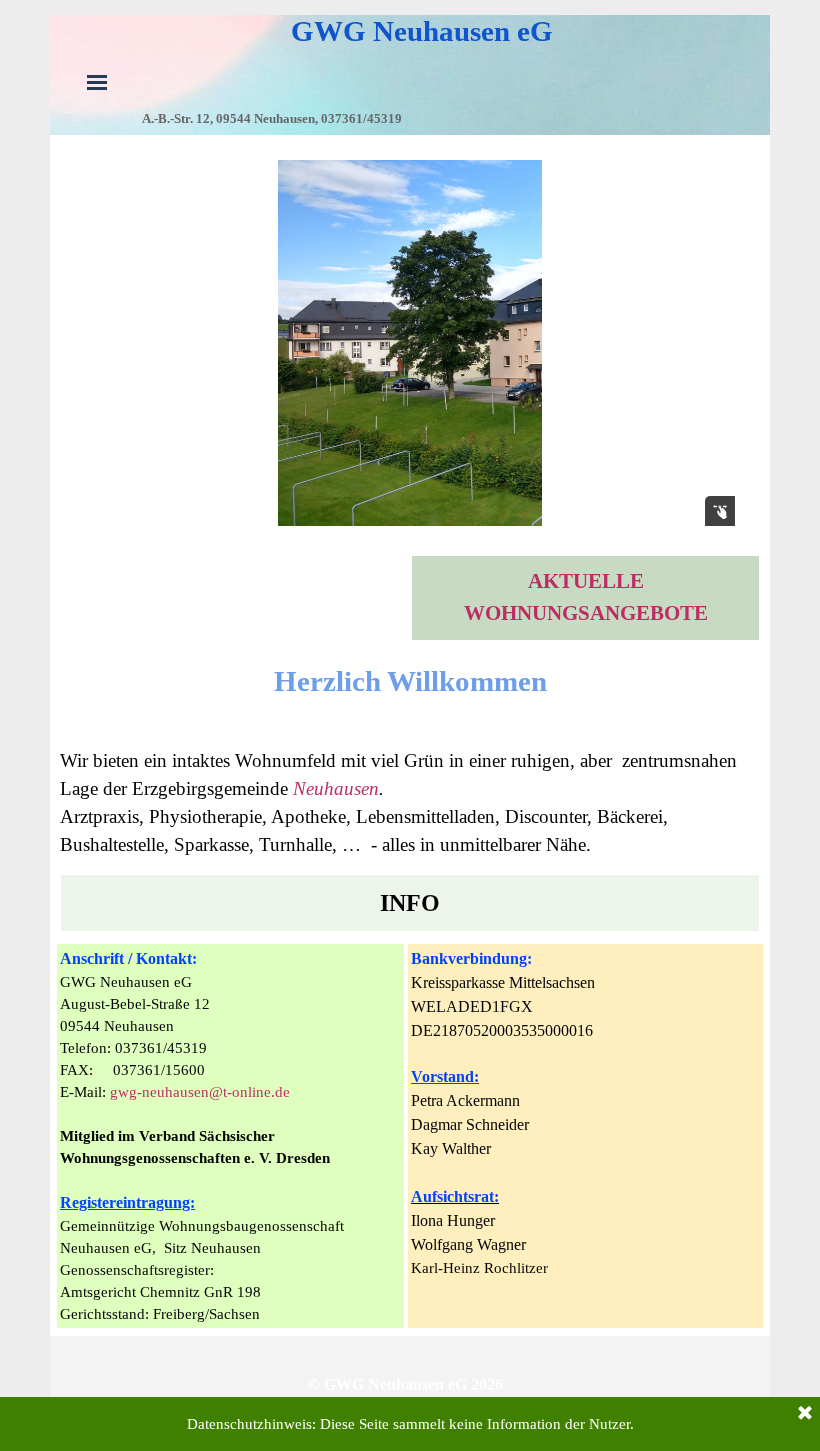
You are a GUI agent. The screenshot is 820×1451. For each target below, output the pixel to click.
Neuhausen (336, 788)
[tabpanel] (585, 598)
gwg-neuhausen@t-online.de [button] (200, 1092)
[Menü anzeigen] (97, 82)
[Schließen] (805, 1414)
